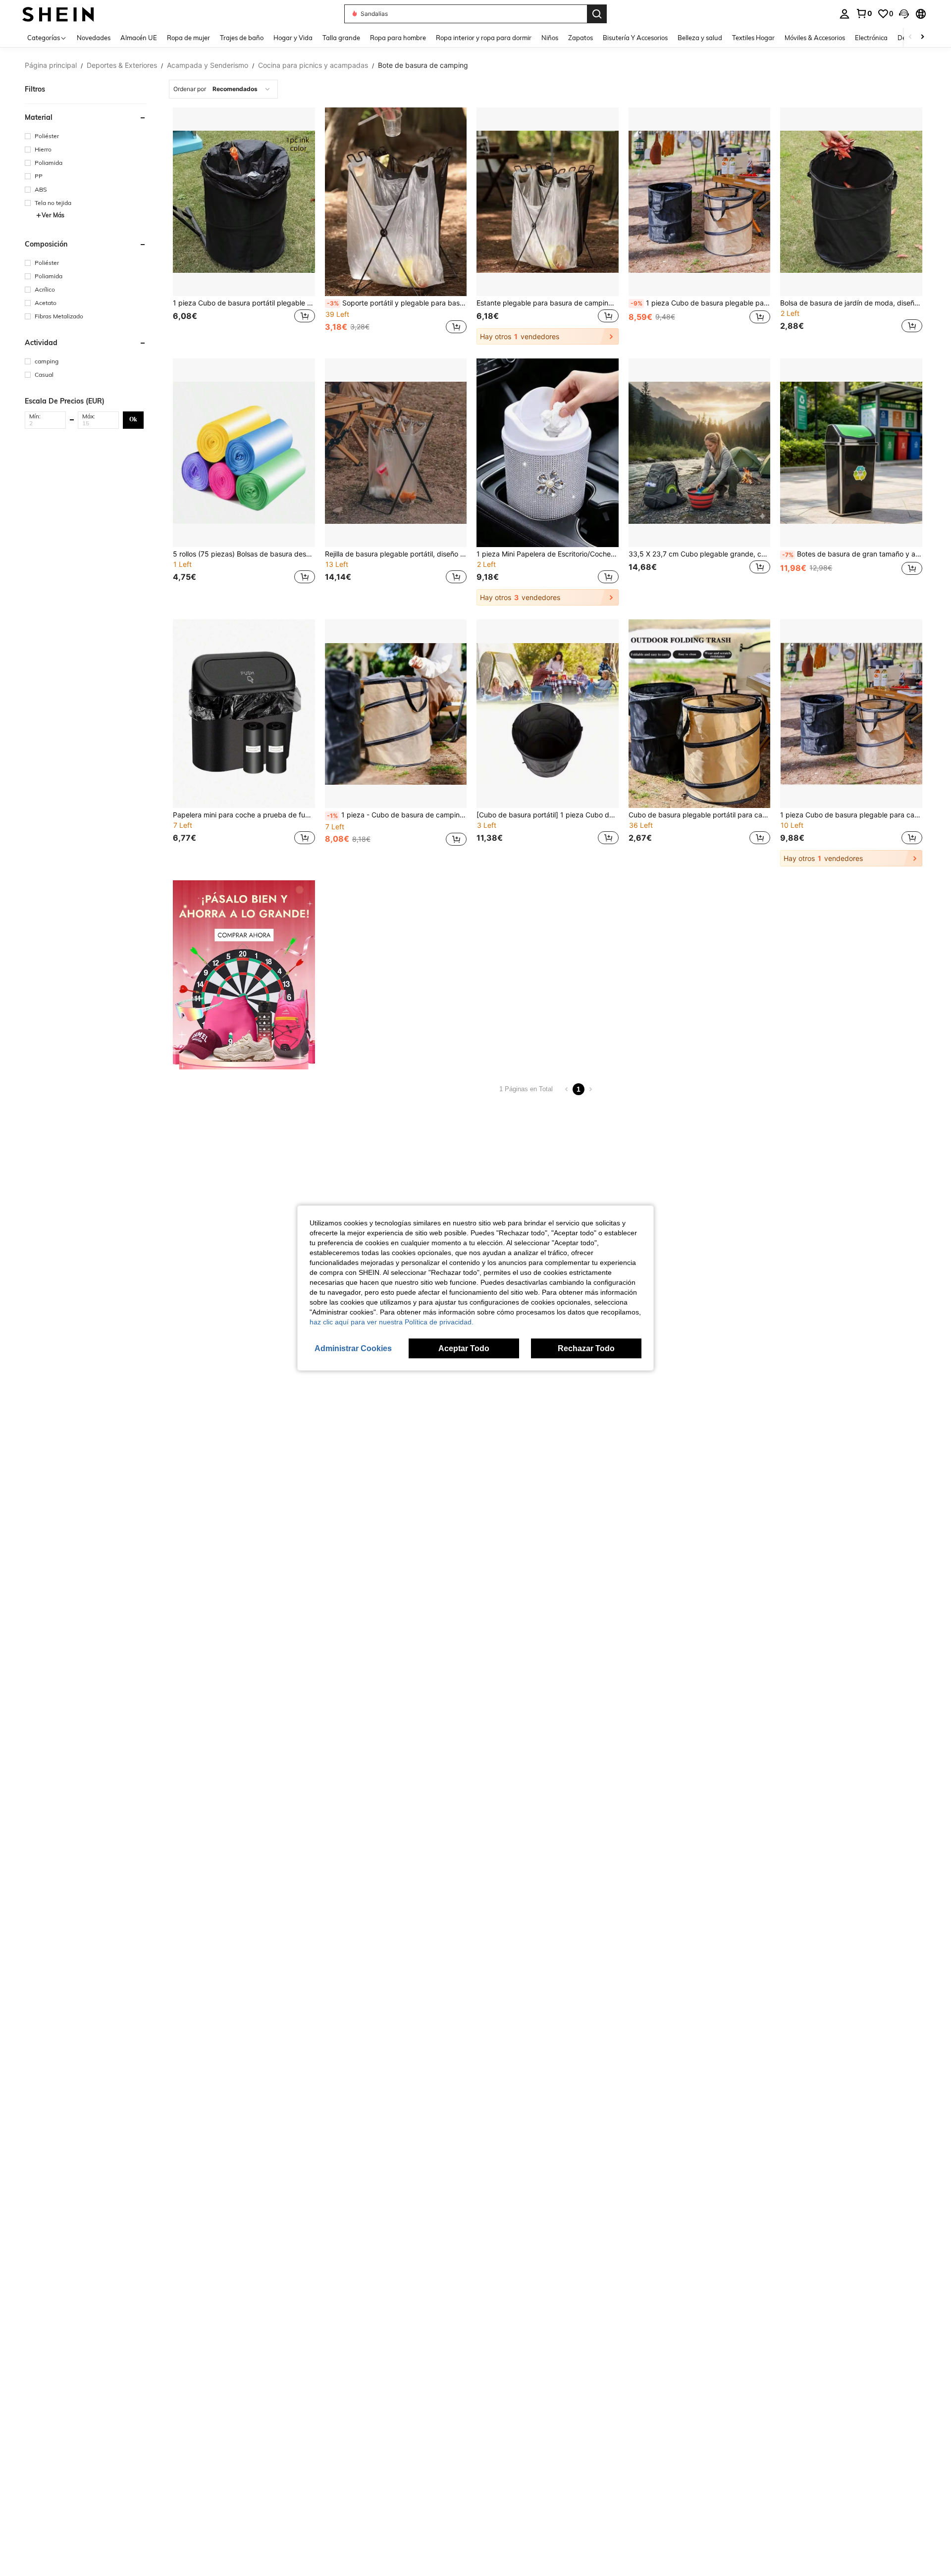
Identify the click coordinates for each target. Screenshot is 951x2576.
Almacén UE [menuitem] (139, 38)
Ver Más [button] (53, 215)
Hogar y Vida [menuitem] (293, 38)
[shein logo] (58, 14)
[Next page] (590, 1089)
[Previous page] (567, 1089)
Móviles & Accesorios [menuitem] (815, 38)
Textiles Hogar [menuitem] (753, 38)
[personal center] (845, 14)
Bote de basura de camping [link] (423, 65)
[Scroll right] (922, 37)
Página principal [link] (51, 65)
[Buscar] (597, 14)
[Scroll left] (910, 37)
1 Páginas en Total (526, 1089)
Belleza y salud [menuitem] (700, 38)
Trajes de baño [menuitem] (242, 38)
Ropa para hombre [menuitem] (398, 38)
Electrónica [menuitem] (871, 38)
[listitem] (244, 226)
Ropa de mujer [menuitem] (188, 38)
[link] (864, 13)
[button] (904, 14)
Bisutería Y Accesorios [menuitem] (635, 38)
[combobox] (223, 89)
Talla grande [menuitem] (341, 38)
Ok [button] (133, 419)
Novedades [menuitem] (94, 38)
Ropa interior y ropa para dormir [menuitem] (484, 38)
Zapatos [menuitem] (581, 38)
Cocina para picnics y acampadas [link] (313, 65)
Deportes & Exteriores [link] (122, 65)
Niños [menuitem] (550, 38)
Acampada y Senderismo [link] (208, 65)
